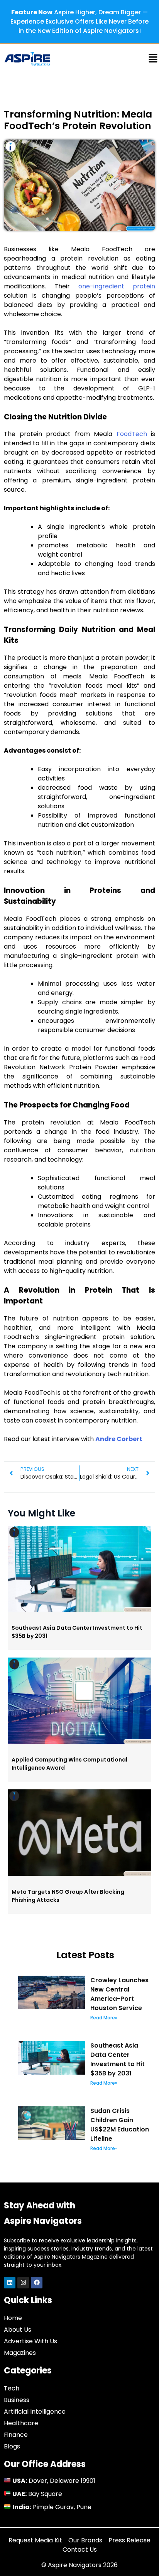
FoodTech (132, 434)
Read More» (104, 2018)
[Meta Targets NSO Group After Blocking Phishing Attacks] (79, 1874)
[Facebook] (37, 2283)
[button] (128, 60)
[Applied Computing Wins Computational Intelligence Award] (79, 1742)
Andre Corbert (119, 1439)
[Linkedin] (10, 2283)
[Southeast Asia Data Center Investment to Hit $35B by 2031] (79, 1610)
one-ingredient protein (117, 286)
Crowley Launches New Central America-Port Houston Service (119, 1994)
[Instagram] (23, 2283)
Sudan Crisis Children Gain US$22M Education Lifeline (120, 2125)
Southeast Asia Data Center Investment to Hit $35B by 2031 (118, 2059)
